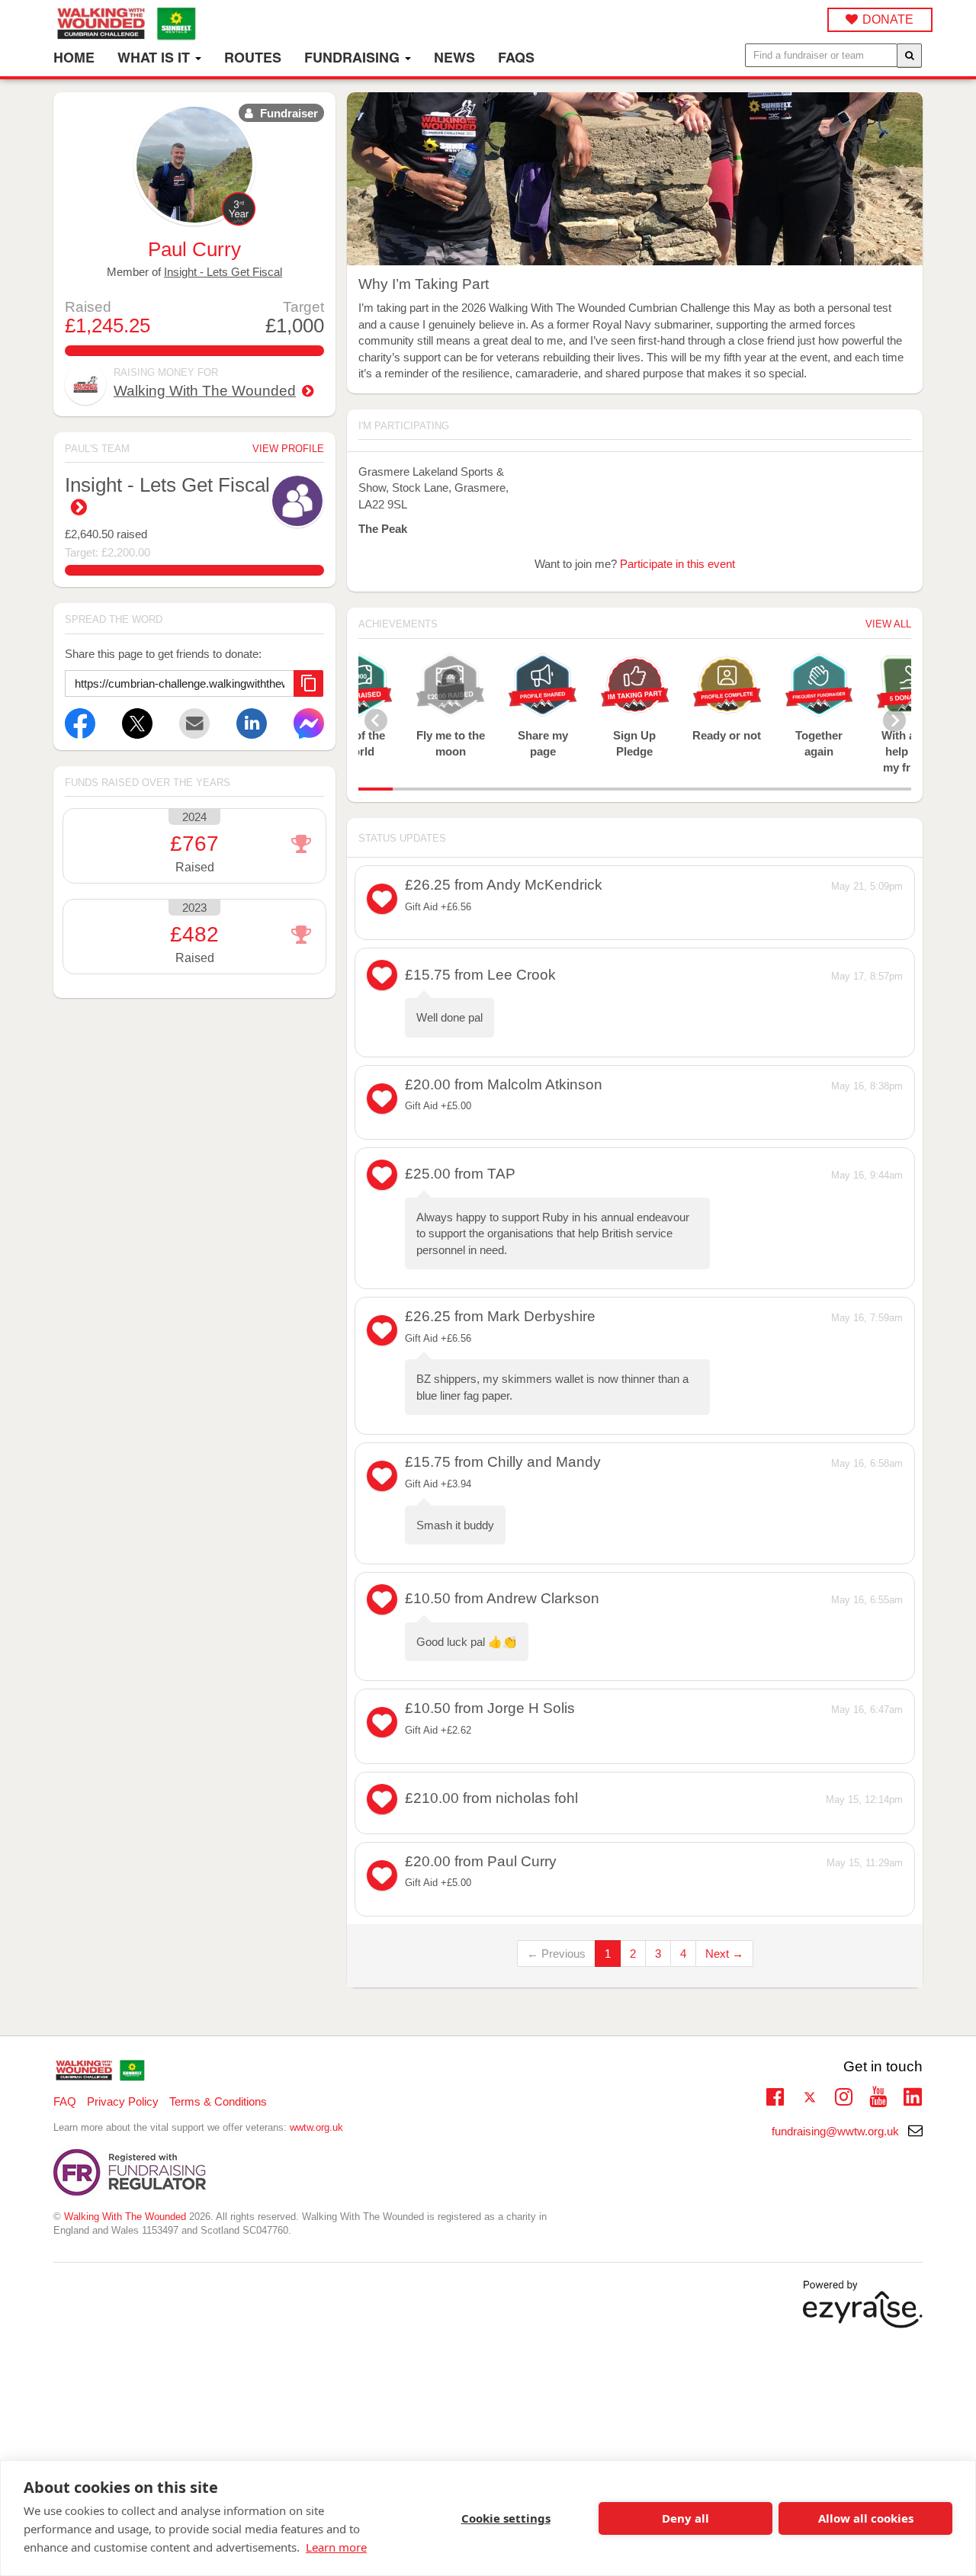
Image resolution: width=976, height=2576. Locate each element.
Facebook (775, 2095)
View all (888, 624)
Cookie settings (506, 2518)
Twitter (809, 2098)
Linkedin (912, 2098)
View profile (288, 449)
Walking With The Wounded (205, 391)
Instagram (844, 2095)
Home (74, 58)
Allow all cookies (866, 2518)
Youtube (878, 2095)
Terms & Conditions (218, 2101)
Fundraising (354, 58)
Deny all (685, 2518)
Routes (253, 58)
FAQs (516, 58)
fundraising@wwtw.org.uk (837, 2131)
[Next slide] (894, 720)
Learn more (336, 2547)
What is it (156, 58)
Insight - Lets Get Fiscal (223, 272)
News (454, 58)
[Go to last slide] (376, 720)
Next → (724, 1954)
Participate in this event (677, 564)
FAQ (65, 2101)
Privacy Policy (123, 2101)
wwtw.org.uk (316, 2127)
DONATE (888, 19)
